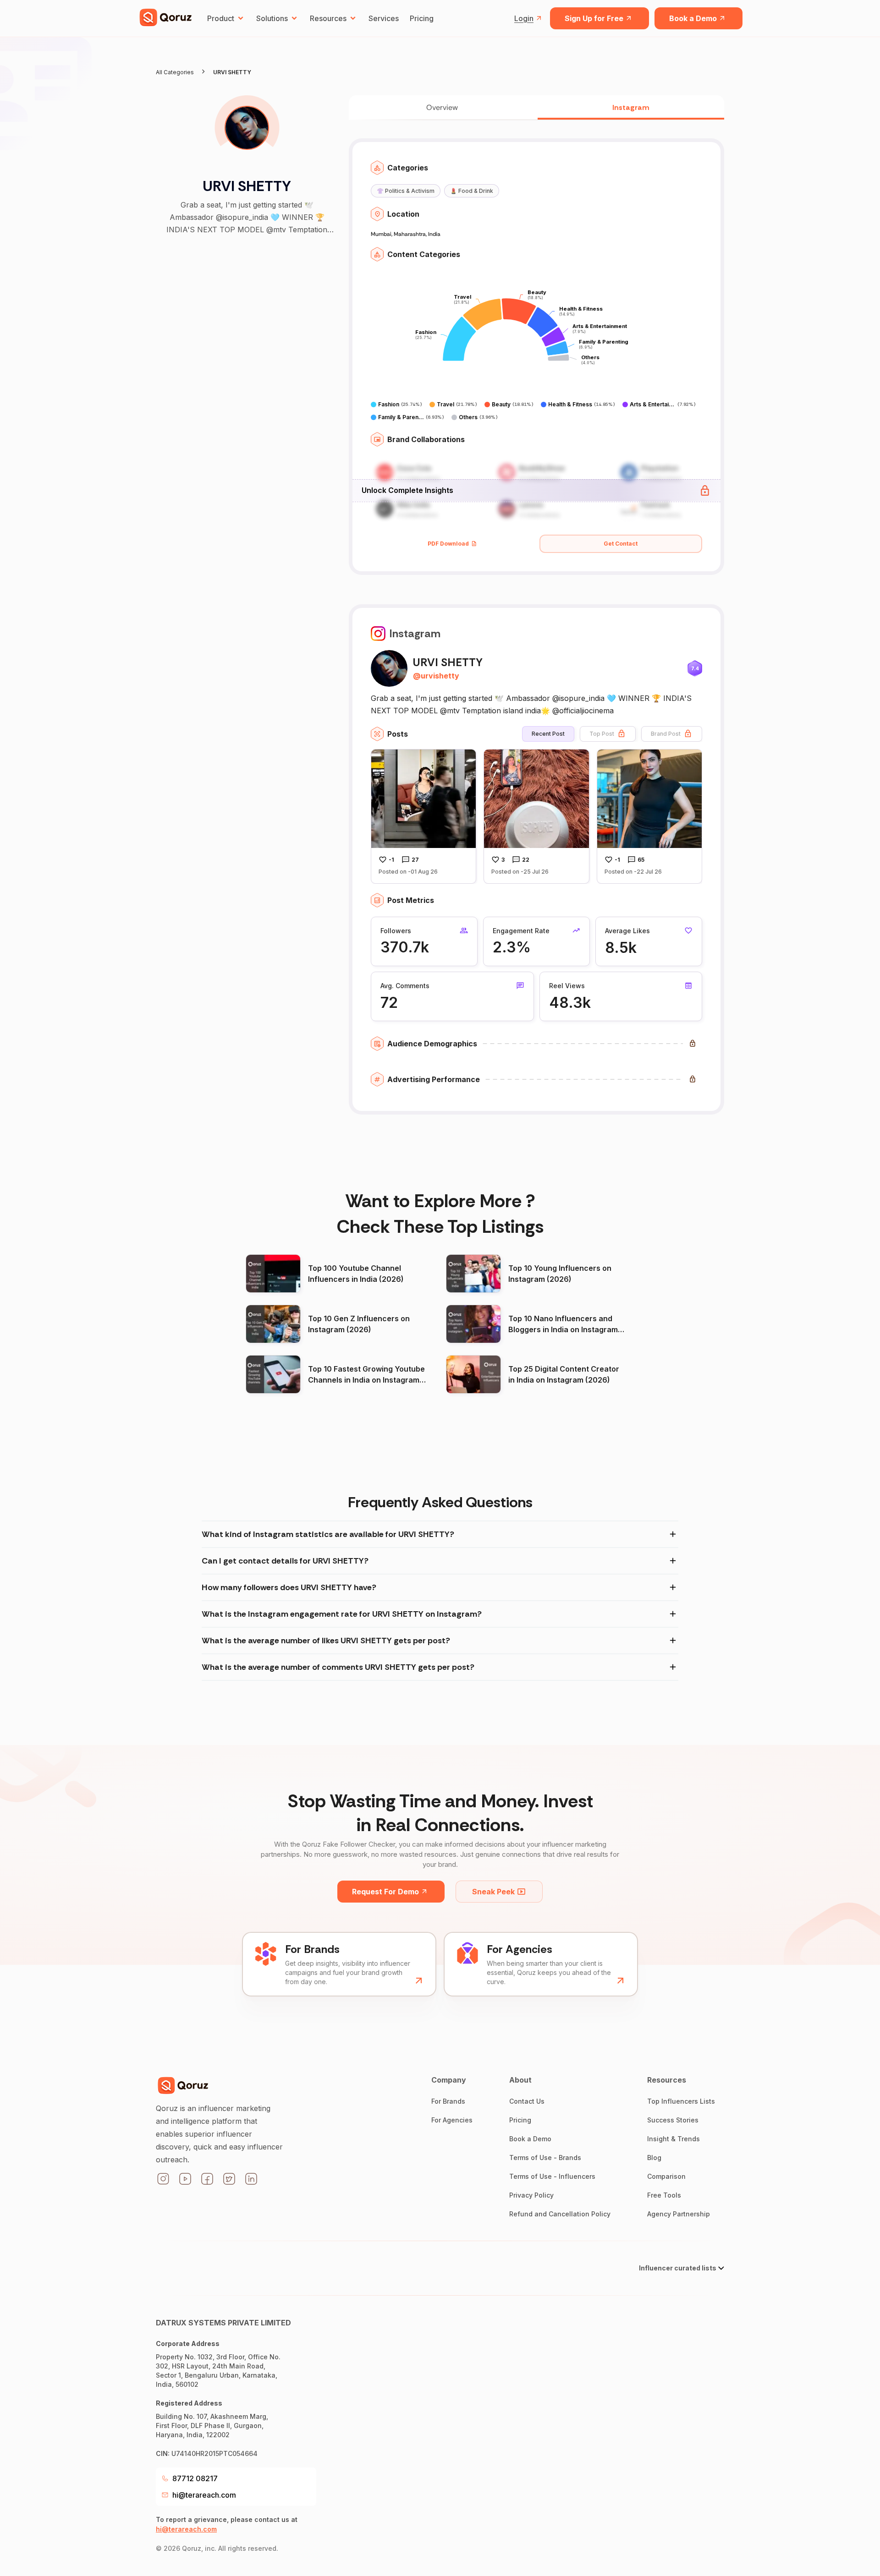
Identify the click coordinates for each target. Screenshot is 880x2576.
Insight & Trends (674, 2139)
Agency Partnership (679, 2214)
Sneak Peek (493, 1892)
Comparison (666, 2176)
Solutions (272, 18)
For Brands (448, 2101)
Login (524, 18)
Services (384, 18)
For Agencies (452, 2120)
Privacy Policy (531, 2195)
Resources (328, 18)
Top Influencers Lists (681, 2101)
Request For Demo (385, 1892)
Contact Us (527, 2101)
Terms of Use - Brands (545, 2158)
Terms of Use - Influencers (552, 2176)
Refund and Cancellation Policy (560, 2214)
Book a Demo (693, 18)
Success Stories (673, 2120)
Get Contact (621, 544)
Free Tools (664, 2195)
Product (221, 18)
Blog (654, 2158)
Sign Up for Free (594, 18)
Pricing (422, 18)
